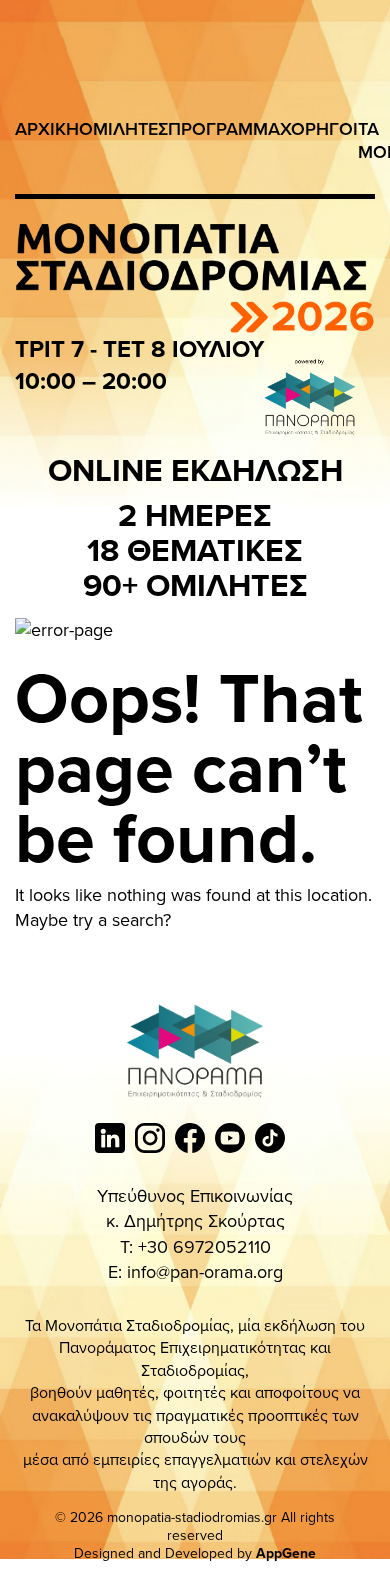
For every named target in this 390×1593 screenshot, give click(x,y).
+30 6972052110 (204, 1246)
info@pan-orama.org (205, 1271)
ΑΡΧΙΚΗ (47, 128)
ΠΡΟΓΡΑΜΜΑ (224, 128)
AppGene (286, 1553)
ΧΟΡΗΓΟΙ (319, 128)
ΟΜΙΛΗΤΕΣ (123, 128)
